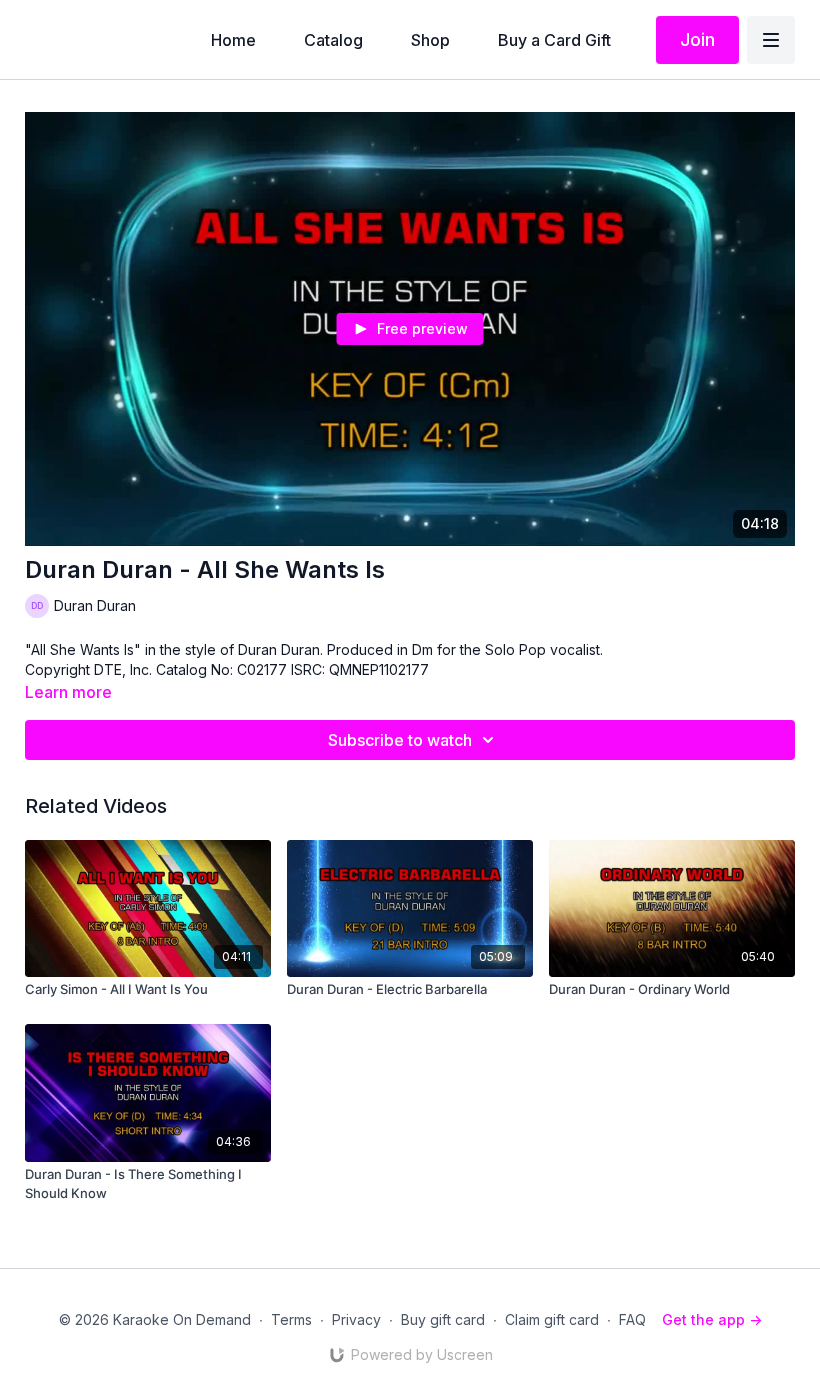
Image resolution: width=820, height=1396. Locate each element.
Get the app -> (712, 1319)
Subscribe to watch (400, 740)
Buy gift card (443, 1319)
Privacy (356, 1319)
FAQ (632, 1319)
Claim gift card (552, 1319)
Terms (291, 1319)
